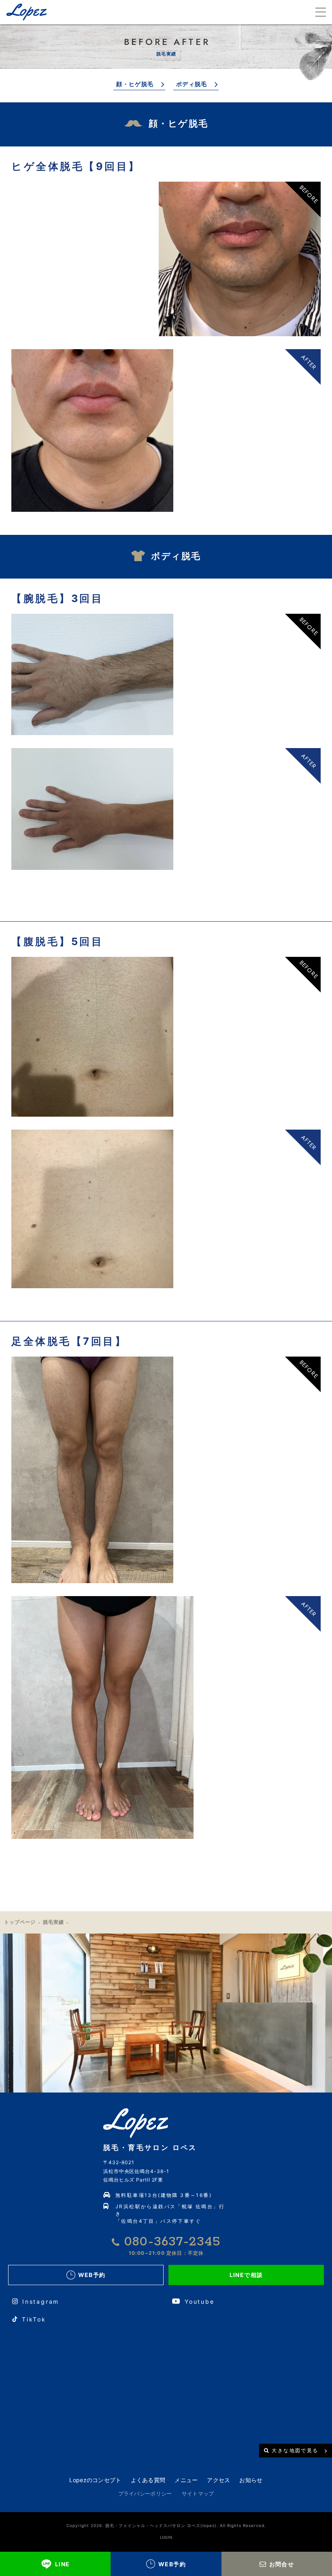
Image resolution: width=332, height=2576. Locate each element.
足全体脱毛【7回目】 (69, 1341)
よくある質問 (148, 2480)
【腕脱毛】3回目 (57, 598)
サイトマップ (198, 2493)
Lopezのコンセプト (95, 2480)
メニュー (186, 2480)
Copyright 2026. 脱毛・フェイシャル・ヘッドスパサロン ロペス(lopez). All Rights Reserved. (166, 2525)
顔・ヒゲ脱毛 (135, 84)
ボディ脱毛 (192, 84)
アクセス (218, 2480)
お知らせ (251, 2480)
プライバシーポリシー (145, 2493)
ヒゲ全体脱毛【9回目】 (76, 166)
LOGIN (166, 2537)
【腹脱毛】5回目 (57, 941)
